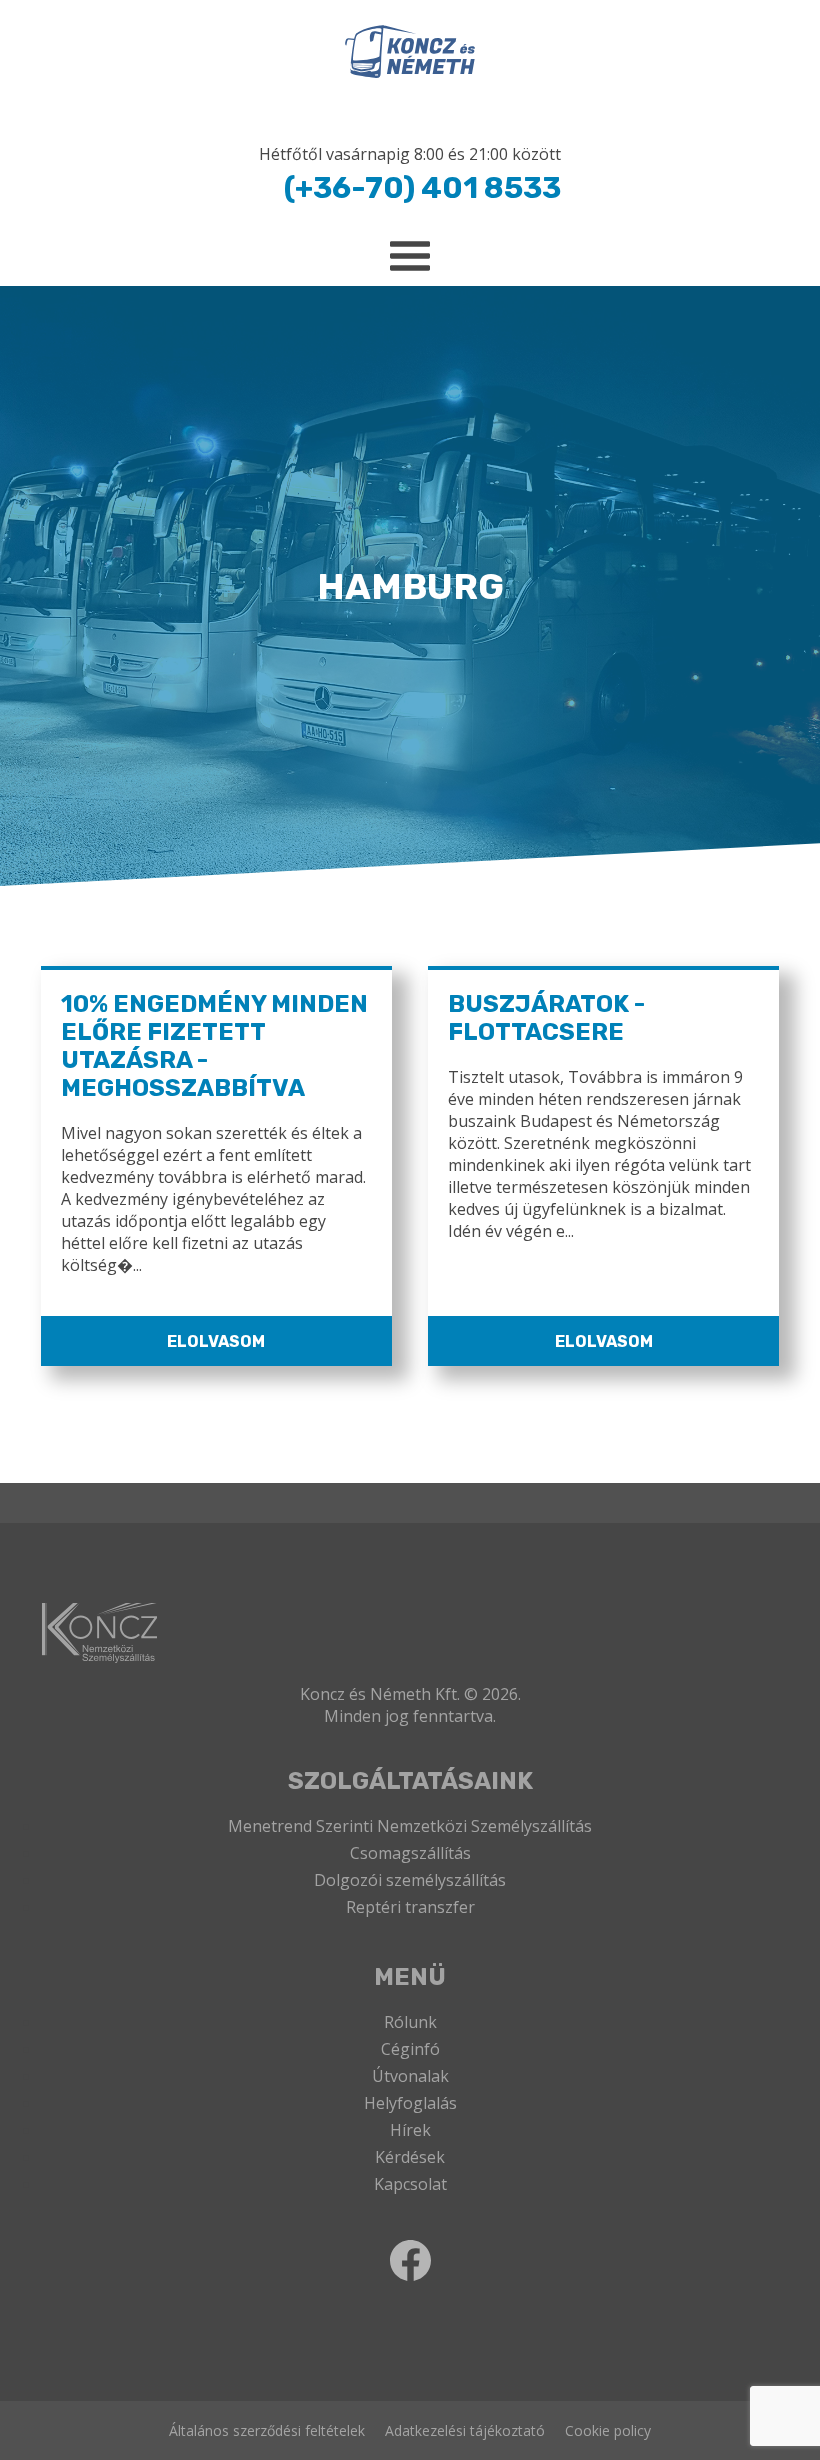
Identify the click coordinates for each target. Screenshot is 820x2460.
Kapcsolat (410, 2184)
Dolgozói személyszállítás (410, 1880)
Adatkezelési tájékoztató (465, 2430)
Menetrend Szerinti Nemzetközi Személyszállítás (410, 1826)
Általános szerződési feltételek (267, 2430)
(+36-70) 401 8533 (422, 188)
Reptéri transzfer (410, 1907)
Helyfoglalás (410, 2103)
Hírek (410, 2130)
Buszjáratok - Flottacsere (546, 1018)
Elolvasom (216, 1341)
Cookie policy (608, 2430)
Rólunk (410, 2022)
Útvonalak (410, 2076)
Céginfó (410, 2049)
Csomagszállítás (410, 1853)
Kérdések (410, 2157)
